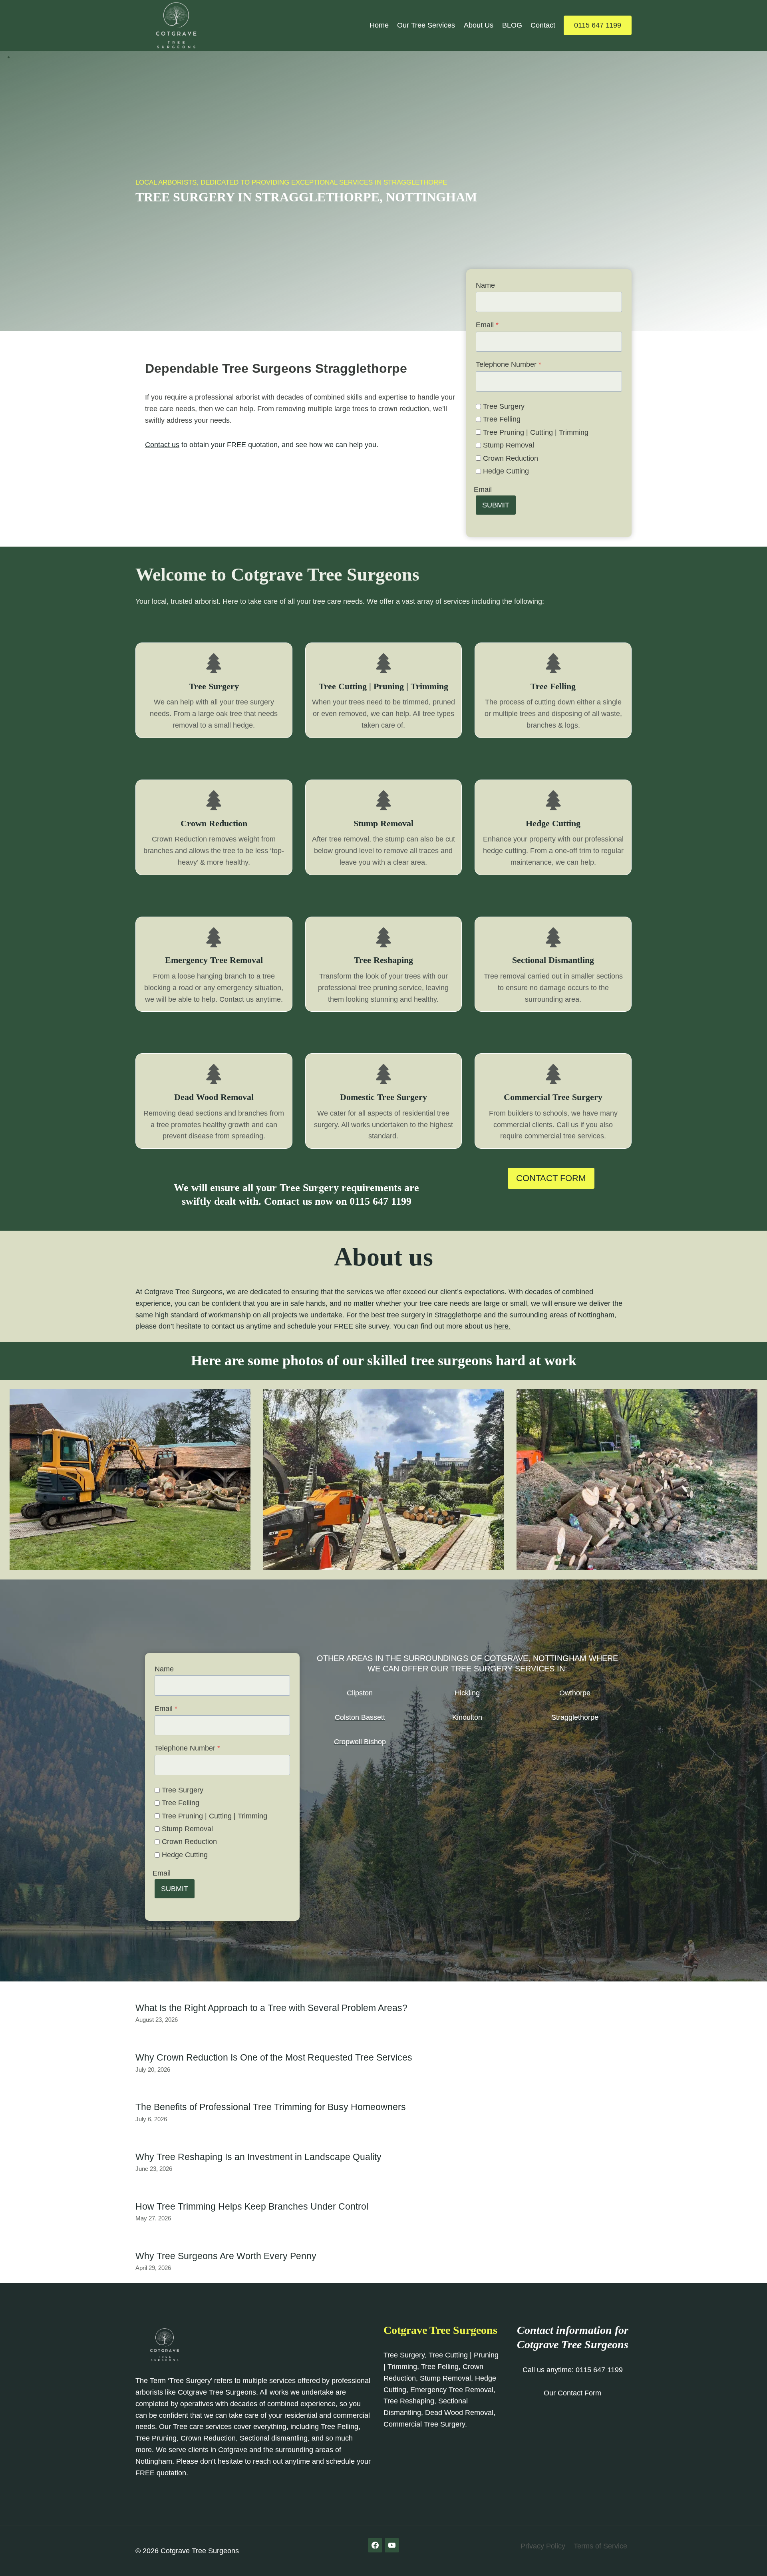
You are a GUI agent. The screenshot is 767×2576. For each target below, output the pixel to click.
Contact (543, 25)
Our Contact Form (572, 2393)
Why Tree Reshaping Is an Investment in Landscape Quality (258, 2157)
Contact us (162, 445)
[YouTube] (392, 2545)
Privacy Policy (543, 2546)
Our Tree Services (426, 25)
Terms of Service (600, 2546)
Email (487, 325)
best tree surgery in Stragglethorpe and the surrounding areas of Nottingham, (494, 1315)
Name (485, 285)
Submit (496, 505)
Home (379, 25)
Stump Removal (509, 445)
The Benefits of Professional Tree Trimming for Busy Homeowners (271, 2107)
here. (502, 1326)
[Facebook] (375, 2545)
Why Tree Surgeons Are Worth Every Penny (226, 2256)
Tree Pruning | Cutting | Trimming (536, 432)
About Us (479, 25)
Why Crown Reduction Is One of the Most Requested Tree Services (274, 2057)
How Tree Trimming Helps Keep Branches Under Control (252, 2206)
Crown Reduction (511, 458)
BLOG (512, 25)
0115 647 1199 (598, 25)
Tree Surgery (504, 406)
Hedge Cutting (506, 471)
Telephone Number (509, 364)
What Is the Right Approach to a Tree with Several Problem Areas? (271, 2008)
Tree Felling (502, 419)
